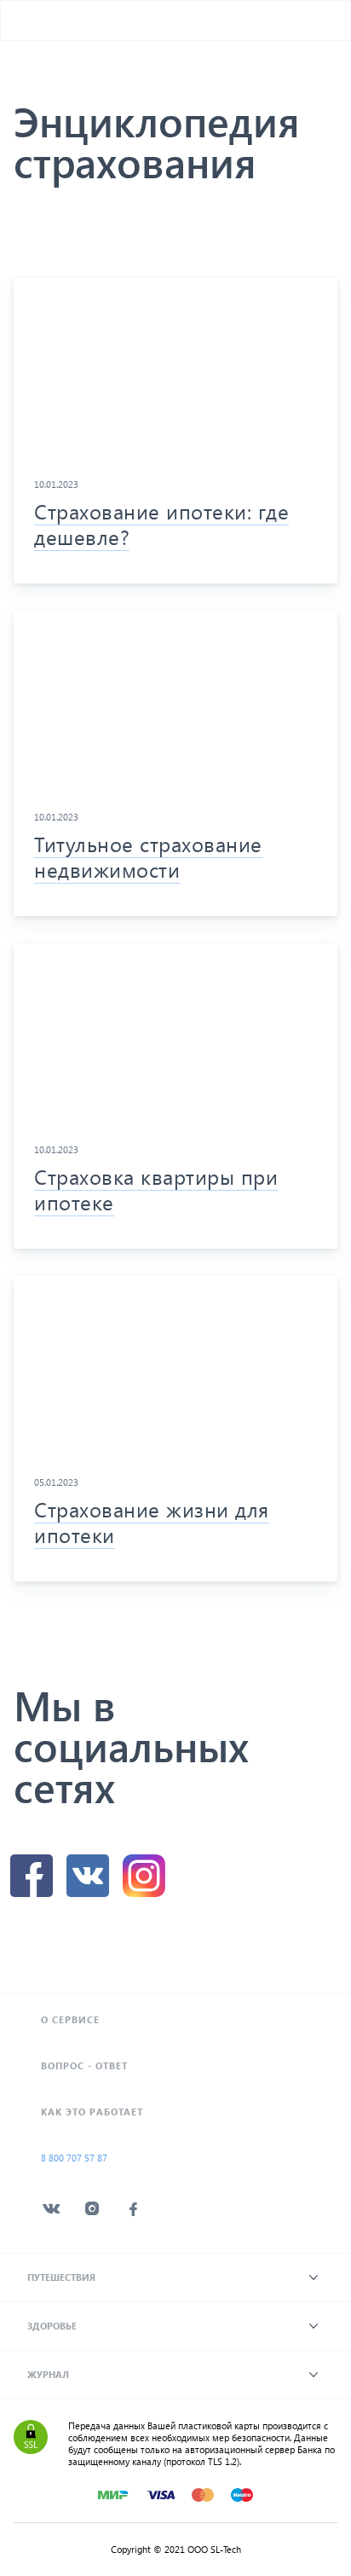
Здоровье (52, 2326)
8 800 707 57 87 (74, 2158)
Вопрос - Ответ (84, 2065)
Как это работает (92, 2112)
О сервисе (70, 2019)
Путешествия (61, 2277)
